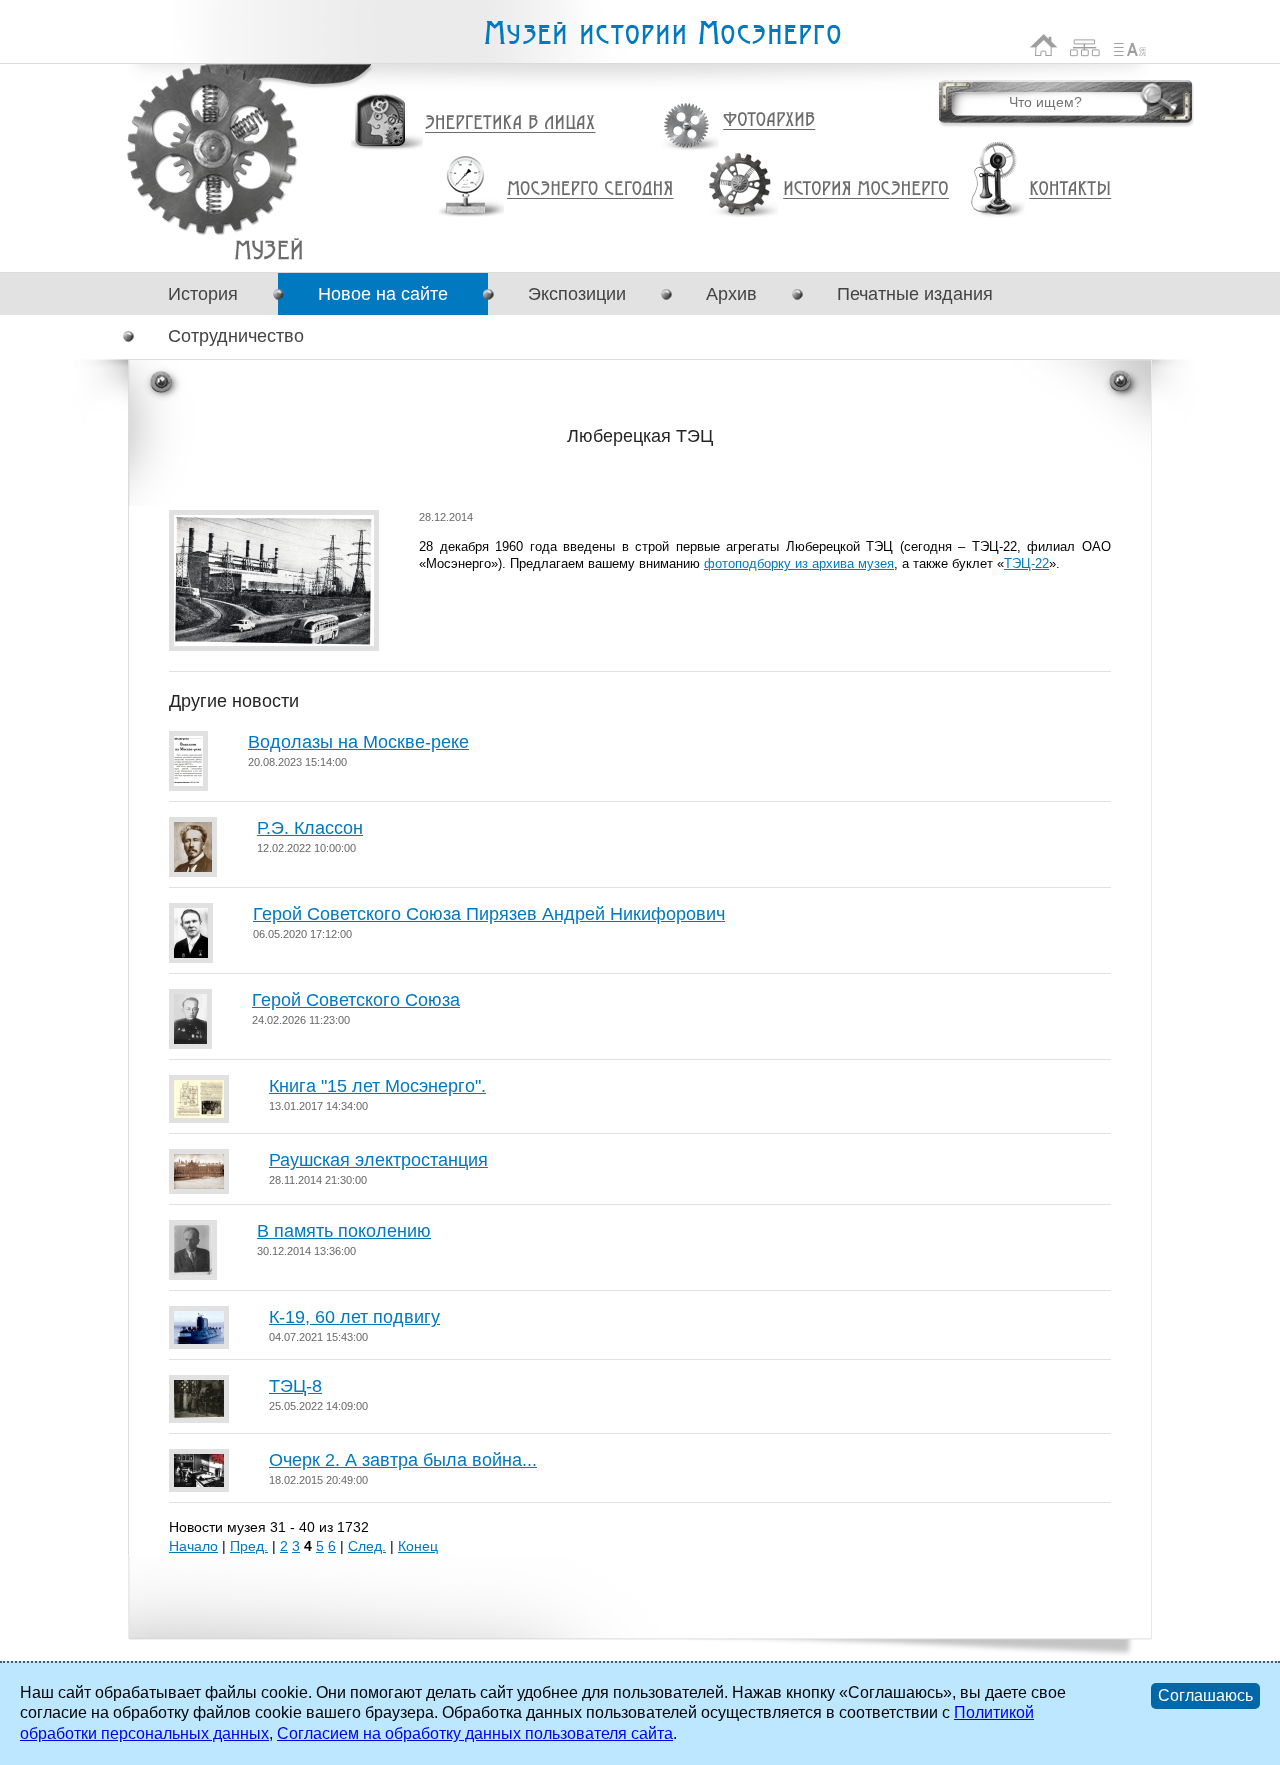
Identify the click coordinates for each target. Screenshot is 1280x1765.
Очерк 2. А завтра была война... (403, 1460)
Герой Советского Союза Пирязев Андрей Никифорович (489, 914)
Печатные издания (915, 294)
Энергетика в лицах (510, 123)
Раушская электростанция (378, 1160)
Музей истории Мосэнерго (662, 33)
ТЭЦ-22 (1026, 563)
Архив (731, 294)
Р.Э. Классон (310, 828)
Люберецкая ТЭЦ (268, 249)
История (203, 294)
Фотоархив (768, 120)
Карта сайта (1085, 45)
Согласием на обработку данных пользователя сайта (475, 1733)
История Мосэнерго (866, 189)
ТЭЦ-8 (295, 1386)
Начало (193, 1546)
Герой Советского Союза (356, 1000)
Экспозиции (577, 294)
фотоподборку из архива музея (799, 563)
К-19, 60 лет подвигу (354, 1317)
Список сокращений (1130, 45)
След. (367, 1546)
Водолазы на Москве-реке (358, 742)
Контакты (1070, 189)
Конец (418, 1546)
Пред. (249, 1546)
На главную (1044, 45)
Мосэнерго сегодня (590, 189)
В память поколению (344, 1231)
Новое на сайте (383, 294)
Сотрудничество (236, 336)
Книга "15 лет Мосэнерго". (377, 1086)
